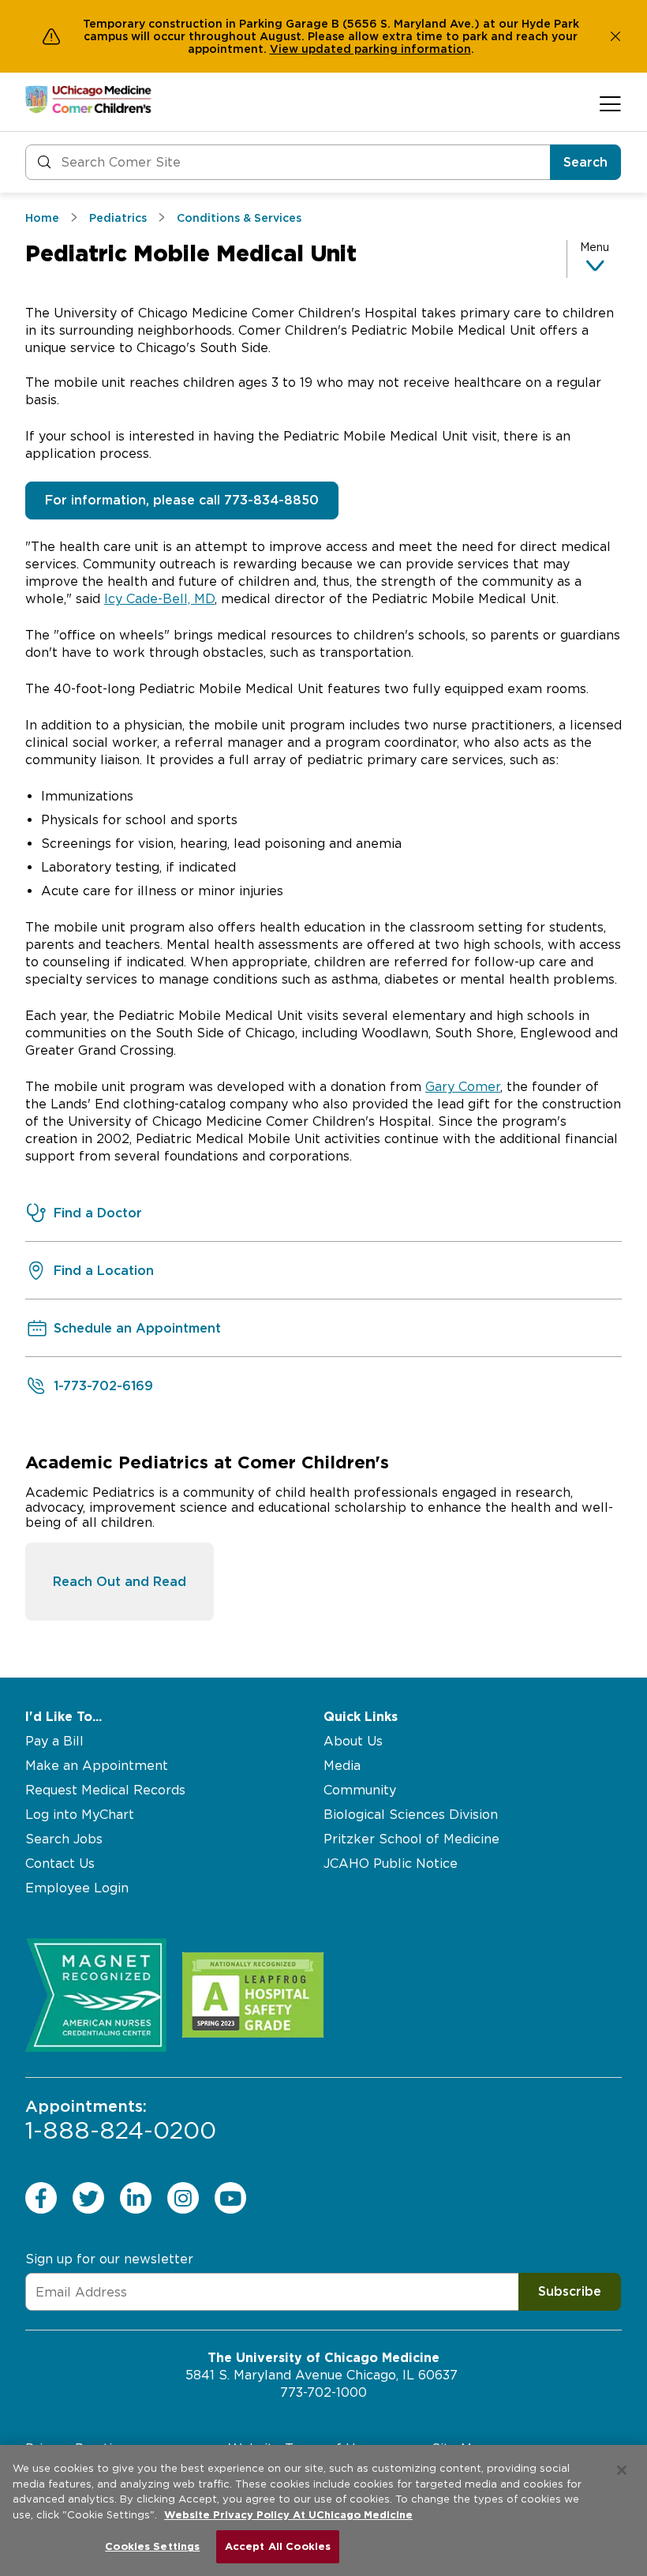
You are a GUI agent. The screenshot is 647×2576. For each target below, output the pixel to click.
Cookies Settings (152, 2546)
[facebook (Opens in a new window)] (41, 2198)
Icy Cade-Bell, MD (159, 599)
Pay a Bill (54, 1741)
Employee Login (77, 1888)
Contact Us (60, 1864)
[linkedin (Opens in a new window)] (136, 2198)
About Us (353, 1741)
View (286, 49)
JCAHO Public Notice (391, 1864)
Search (585, 162)
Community (360, 1790)
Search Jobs (64, 1839)
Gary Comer (463, 1087)
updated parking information (386, 49)
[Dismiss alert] (615, 36)
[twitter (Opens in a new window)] (88, 2198)
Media (342, 1766)
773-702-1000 (323, 2392)
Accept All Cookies (278, 2546)
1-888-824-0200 (121, 2120)
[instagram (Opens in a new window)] (183, 2198)
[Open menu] (610, 103)
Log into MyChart (80, 1815)
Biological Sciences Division (411, 1815)
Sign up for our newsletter (109, 2259)
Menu (595, 247)
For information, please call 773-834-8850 (182, 500)
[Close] (622, 2470)
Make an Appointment (97, 1766)
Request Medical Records (105, 1790)
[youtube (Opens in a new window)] (230, 2198)
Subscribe (570, 2291)
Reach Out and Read (120, 1582)
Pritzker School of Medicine (411, 1839)
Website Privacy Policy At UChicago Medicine (288, 2515)
